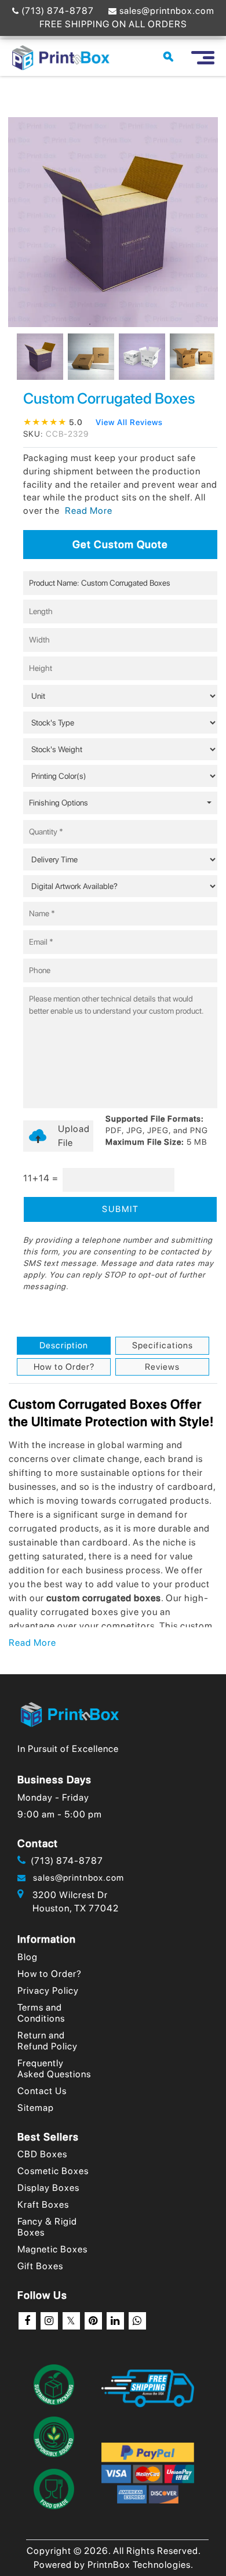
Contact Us (42, 2091)
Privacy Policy (48, 1991)
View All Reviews (129, 422)
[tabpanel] (37, 357)
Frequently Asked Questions (54, 2069)
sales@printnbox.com (166, 11)
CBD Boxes (42, 2154)
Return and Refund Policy (48, 2041)
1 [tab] (90, 324)
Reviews (162, 1367)
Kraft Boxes (43, 2205)
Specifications (163, 1345)
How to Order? (64, 1367)
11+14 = (41, 1178)
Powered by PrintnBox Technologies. (114, 2565)
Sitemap (36, 2108)
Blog (28, 1957)
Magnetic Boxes (52, 2249)
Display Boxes (48, 2188)
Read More (32, 1643)
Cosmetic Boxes (53, 2171)
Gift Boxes (40, 2266)
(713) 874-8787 (57, 11)
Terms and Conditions (41, 2013)
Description (64, 1345)
